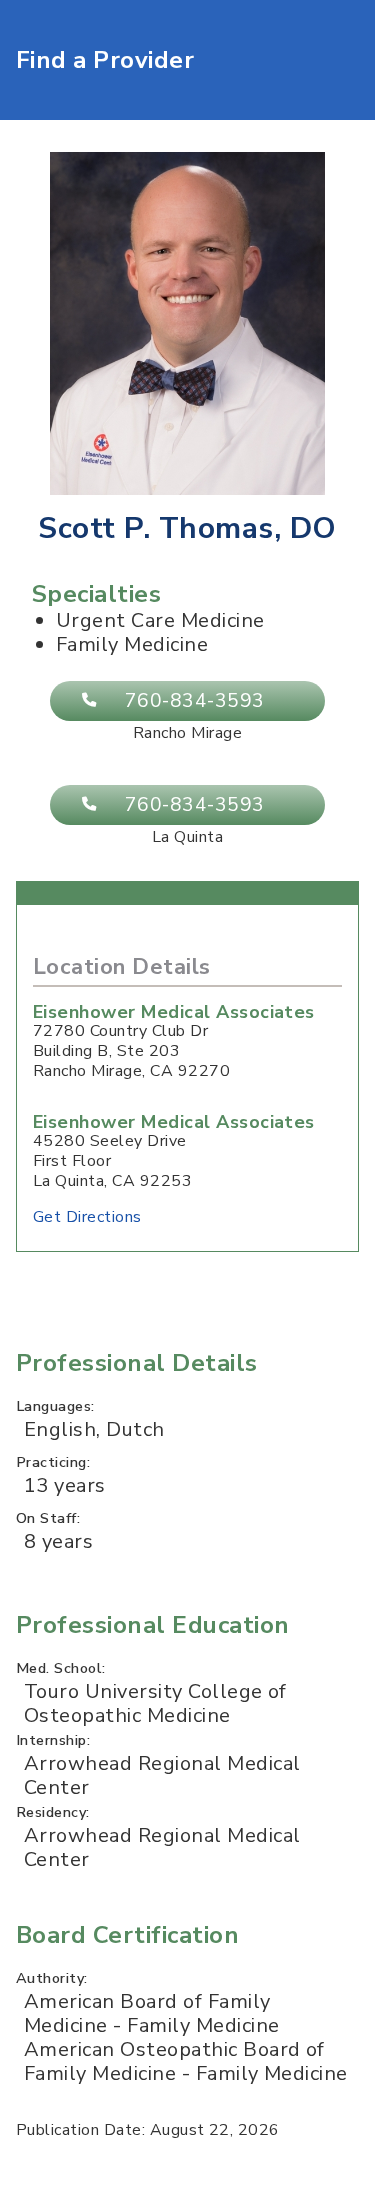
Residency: (53, 1812)
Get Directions (87, 1217)
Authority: (52, 1978)
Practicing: (53, 1462)
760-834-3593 (195, 701)
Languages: (55, 1406)
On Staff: (48, 1518)
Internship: (53, 1740)
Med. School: (61, 1668)
